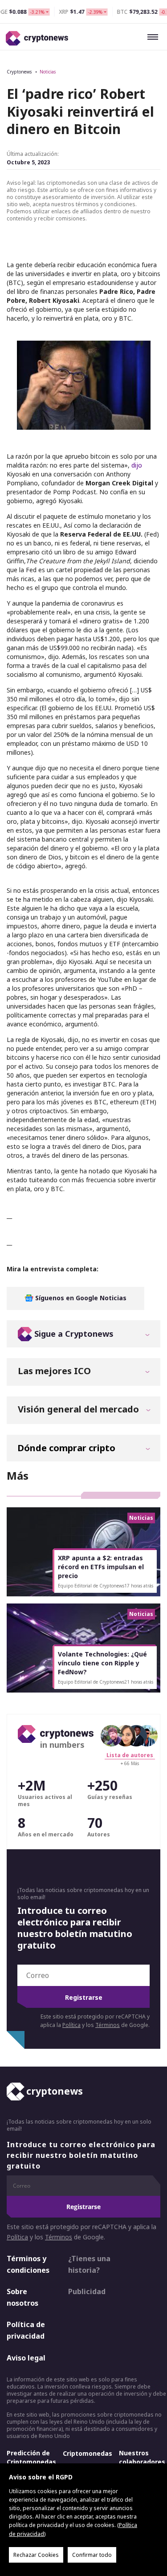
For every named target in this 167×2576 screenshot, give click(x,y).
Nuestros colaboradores (142, 2458)
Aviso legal (26, 2358)
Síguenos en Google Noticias (80, 1298)
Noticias (48, 72)
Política (71, 2025)
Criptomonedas (88, 2454)
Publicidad (87, 2292)
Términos (108, 2025)
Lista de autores (130, 1755)
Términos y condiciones (28, 2264)
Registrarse (84, 1997)
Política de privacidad (26, 2331)
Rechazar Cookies (36, 2555)
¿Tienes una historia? (89, 2264)
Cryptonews (19, 72)
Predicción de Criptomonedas (31, 2458)
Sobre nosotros (22, 2298)
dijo (137, 465)
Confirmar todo (92, 2555)
